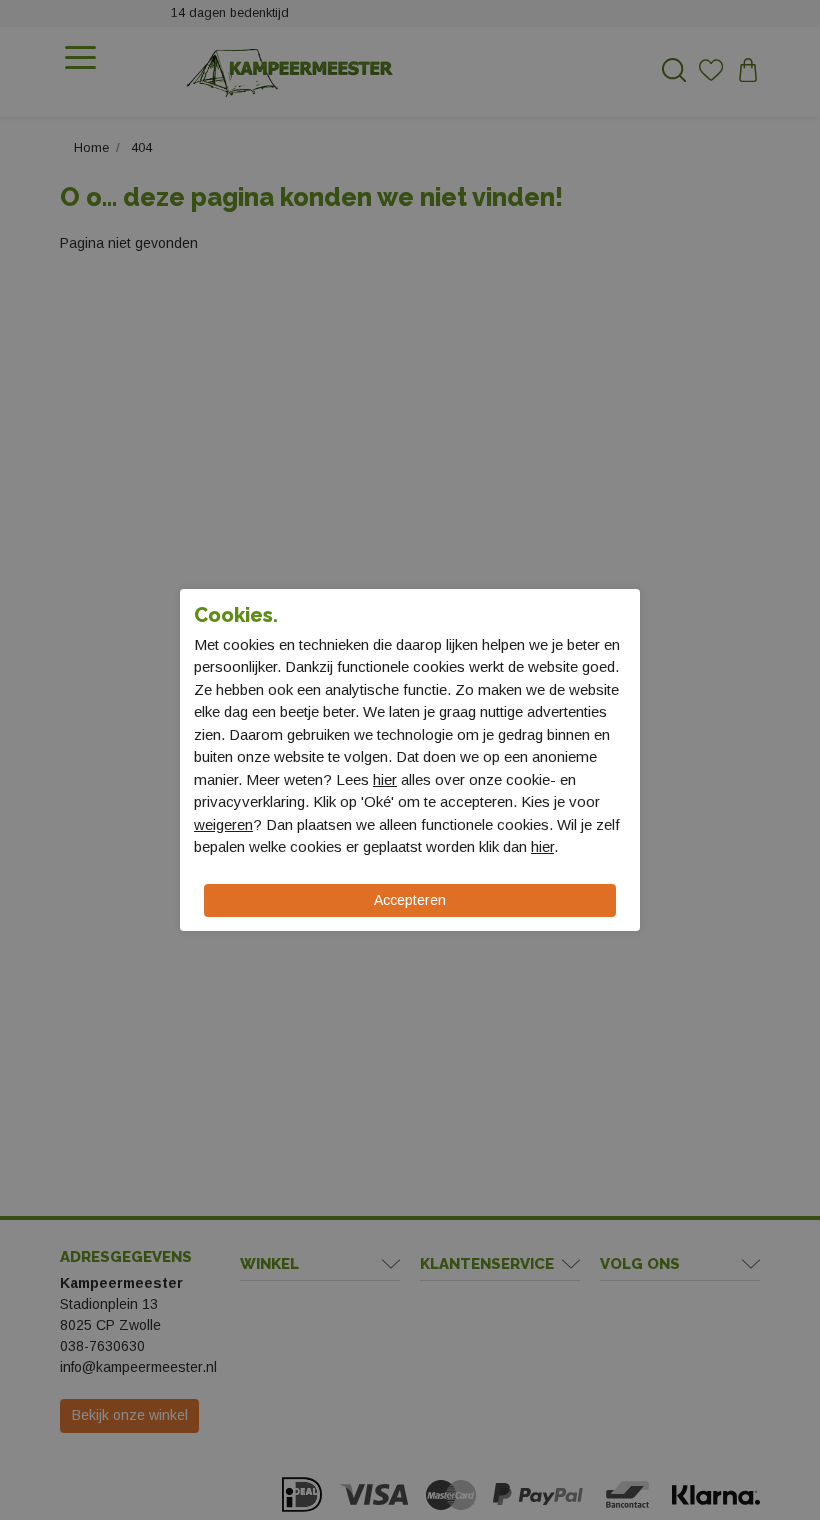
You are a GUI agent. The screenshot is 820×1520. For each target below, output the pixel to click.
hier (385, 779)
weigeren (223, 824)
